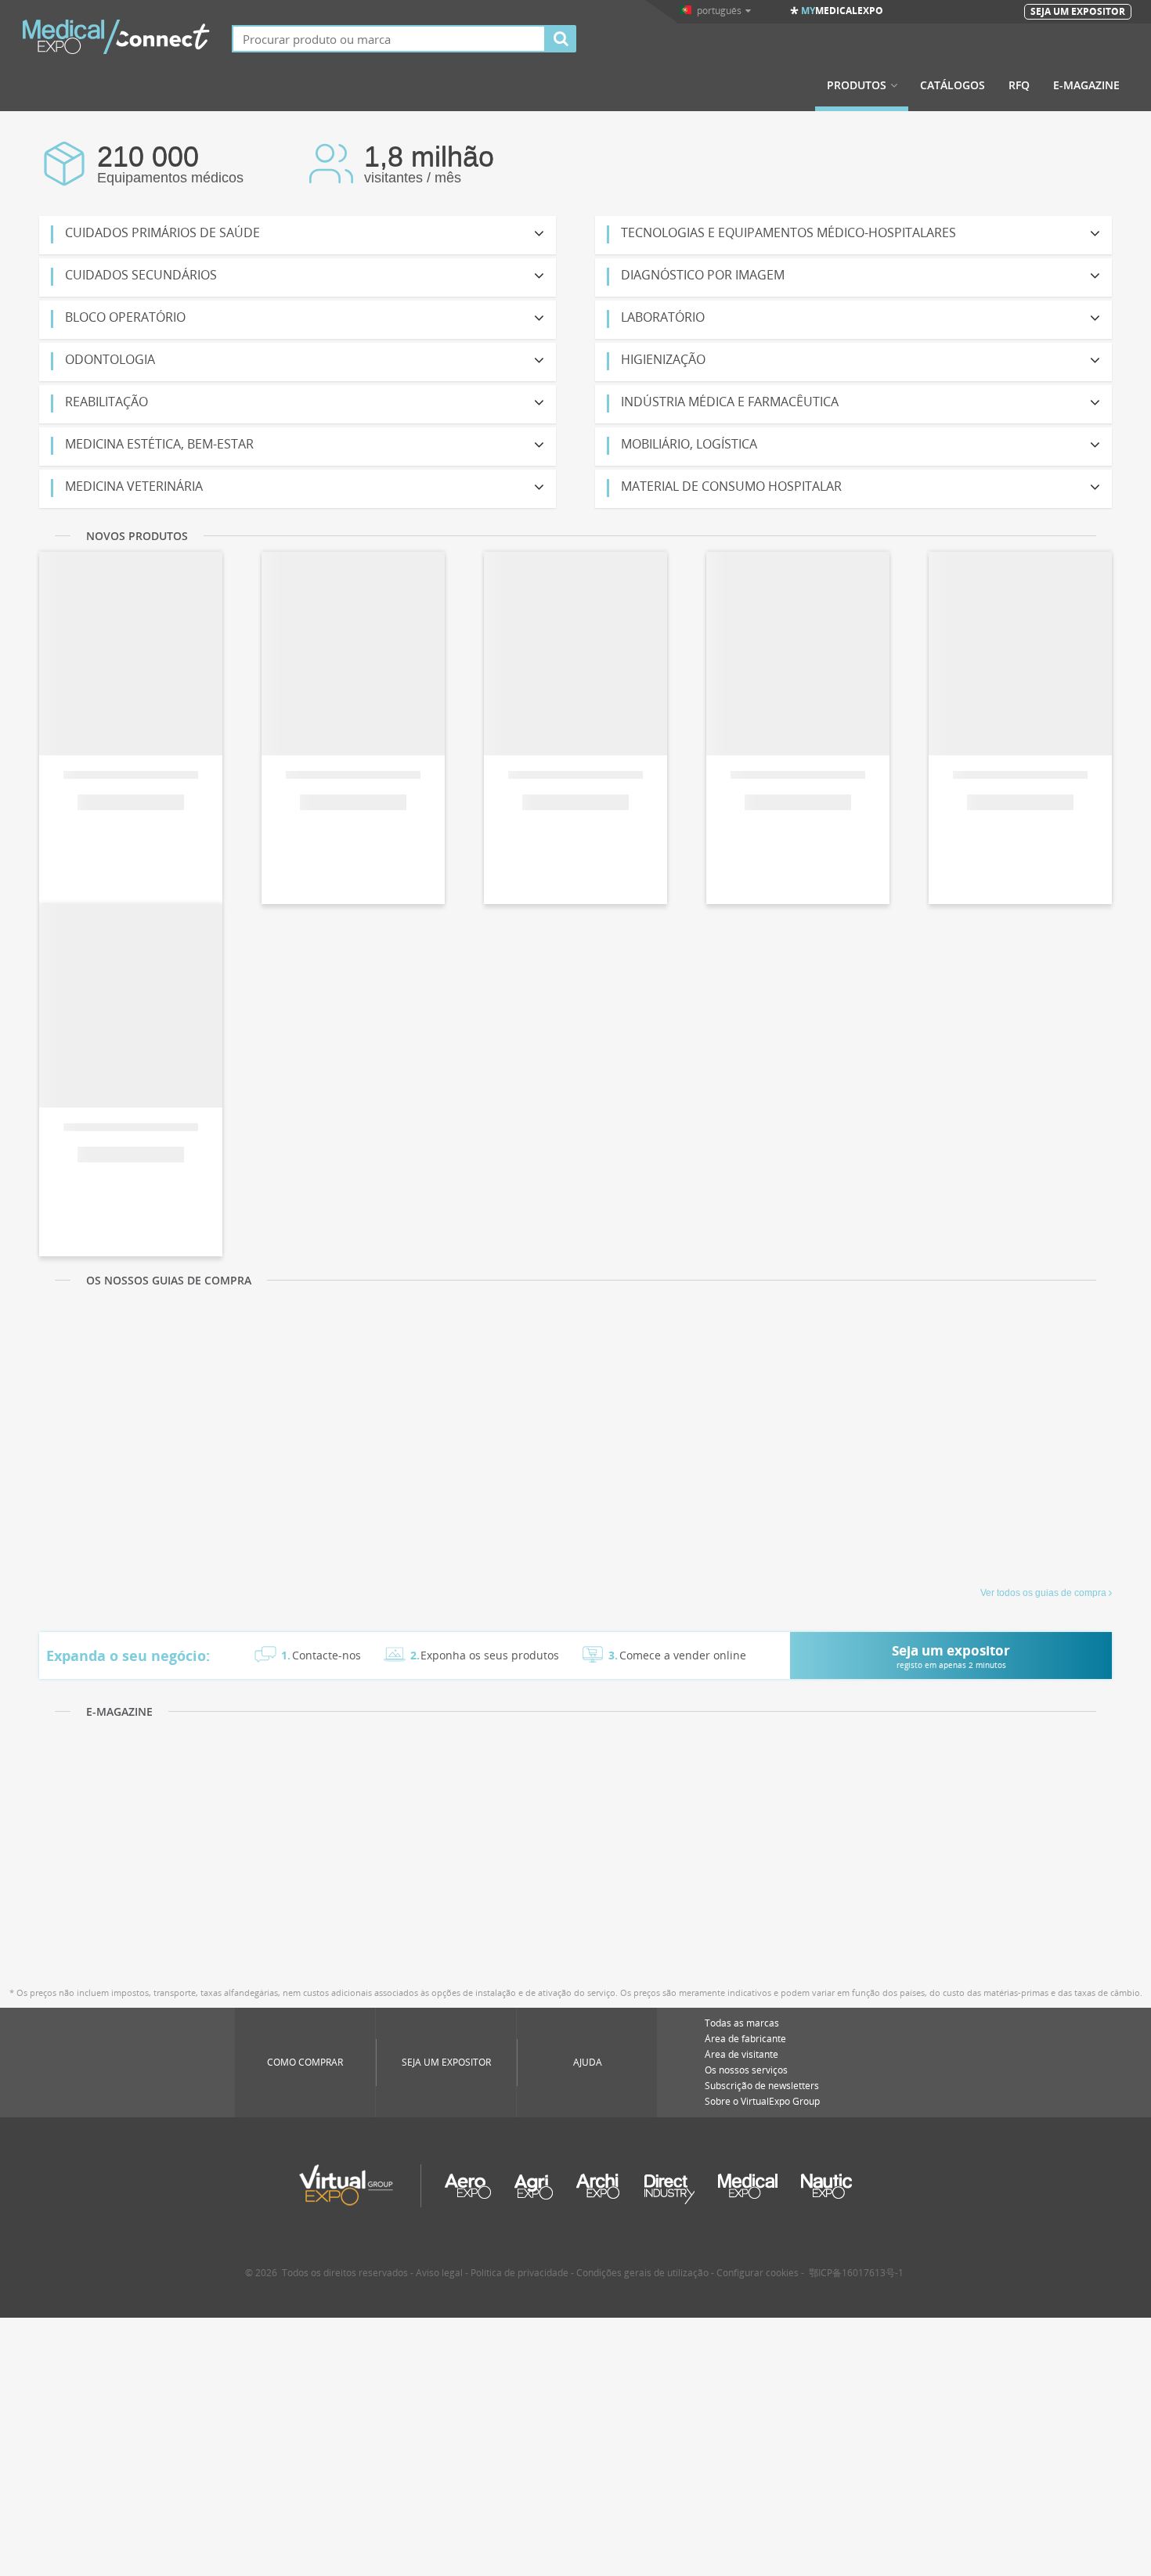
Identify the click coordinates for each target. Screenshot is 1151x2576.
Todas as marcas (742, 2023)
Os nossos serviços (746, 2070)
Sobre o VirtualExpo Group (762, 2101)
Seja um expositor (446, 2062)
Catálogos (953, 85)
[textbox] (389, 39)
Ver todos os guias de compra (1043, 1593)
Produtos (857, 85)
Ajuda (588, 2062)
